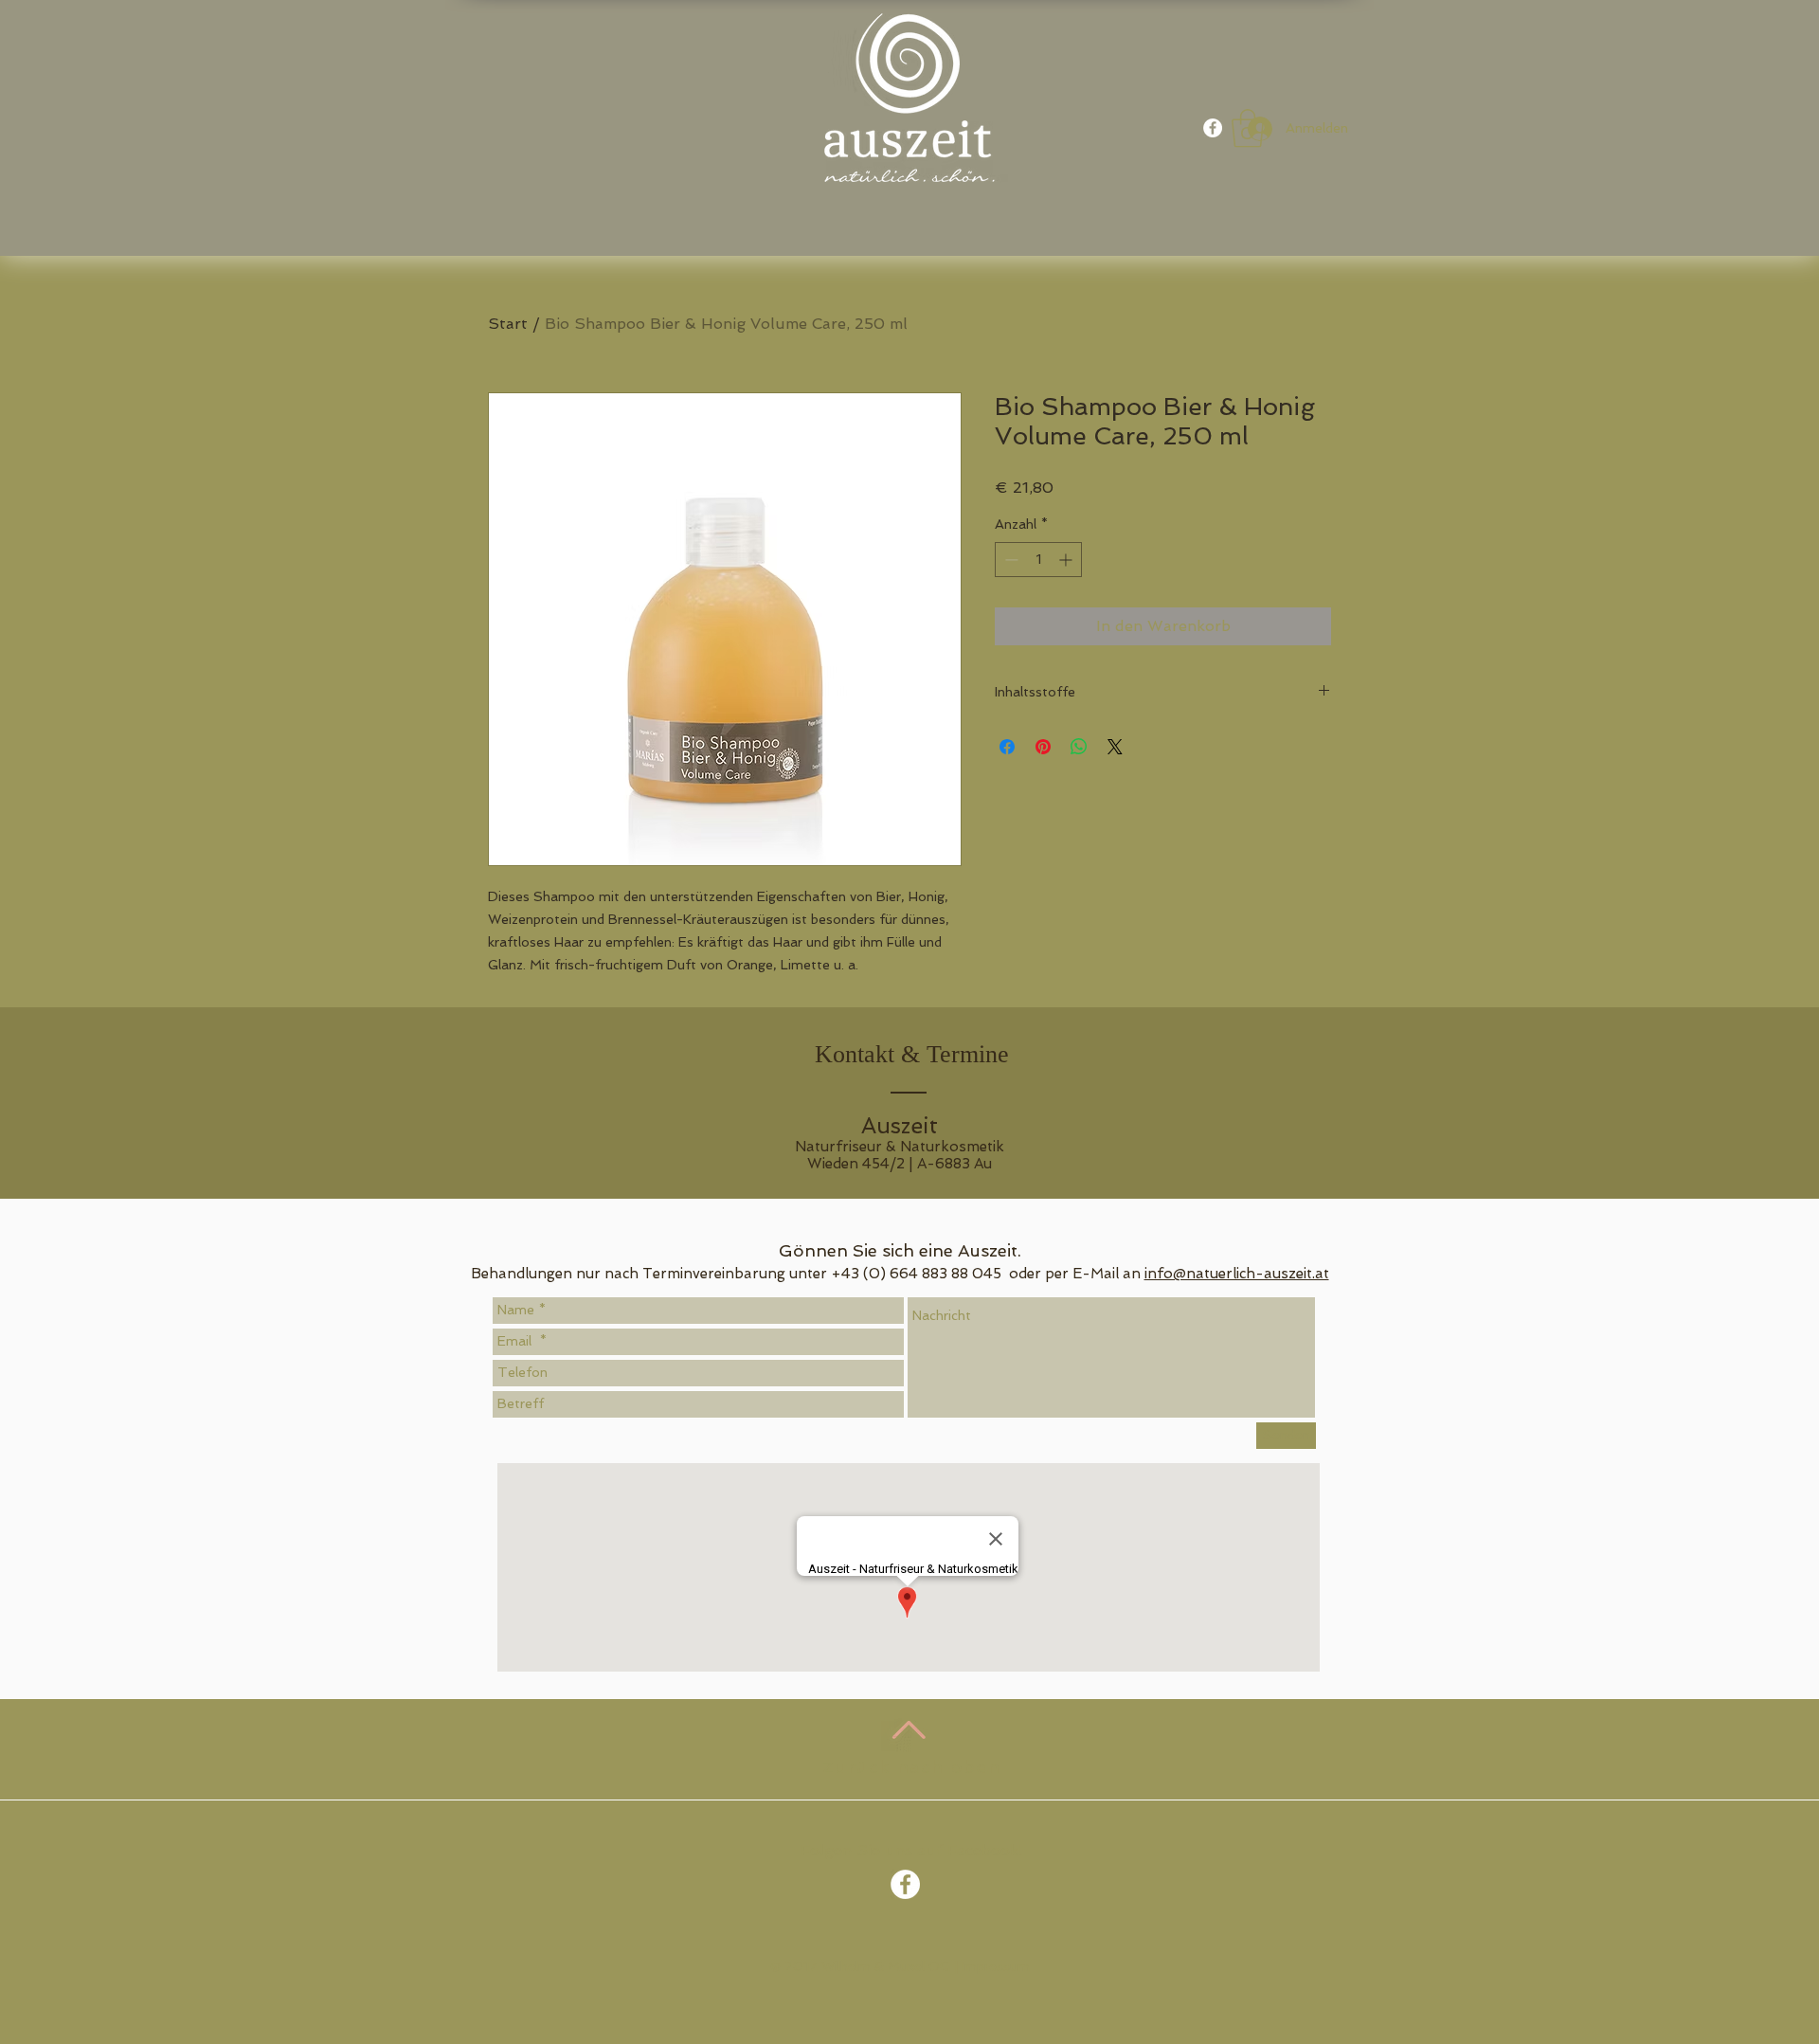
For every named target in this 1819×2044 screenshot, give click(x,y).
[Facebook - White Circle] (1213, 128)
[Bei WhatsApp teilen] (1079, 747)
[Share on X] (1115, 747)
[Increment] (1067, 560)
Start (508, 324)
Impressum (996, 1966)
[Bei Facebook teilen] (1007, 747)
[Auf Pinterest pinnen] (1043, 747)
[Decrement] (1009, 560)
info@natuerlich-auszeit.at (1237, 1274)
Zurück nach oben (912, 1767)
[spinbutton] (1038, 560)
